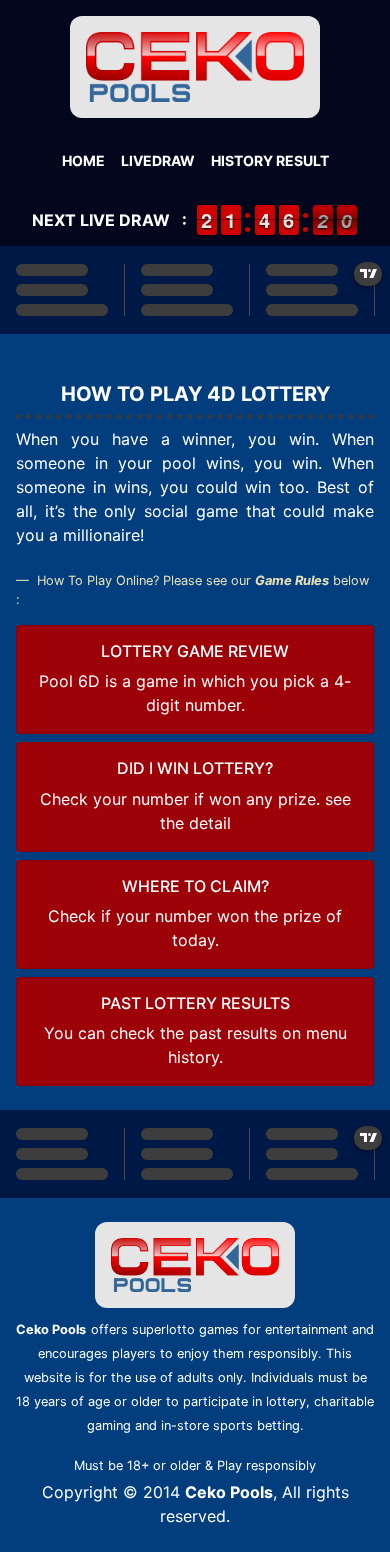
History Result (270, 160)
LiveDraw (158, 160)
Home (83, 160)
